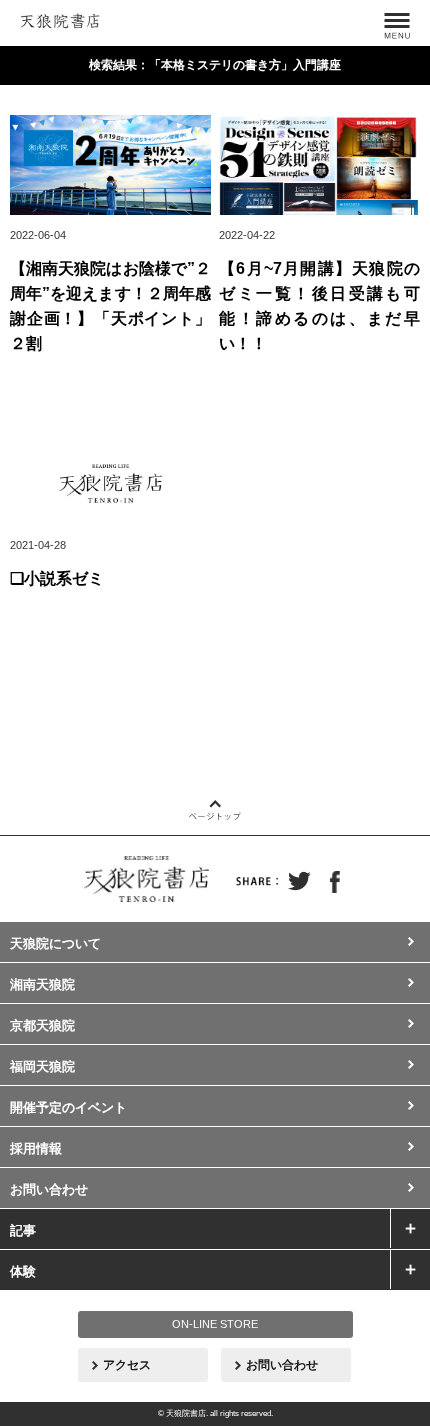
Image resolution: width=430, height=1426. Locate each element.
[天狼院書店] (60, 18)
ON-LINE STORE (215, 1324)
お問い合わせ (49, 1189)
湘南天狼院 (42, 984)
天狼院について (55, 943)
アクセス (127, 1365)
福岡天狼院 (42, 1066)
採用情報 (36, 1148)
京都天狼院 (42, 1025)
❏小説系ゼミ (57, 578)
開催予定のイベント (68, 1107)
